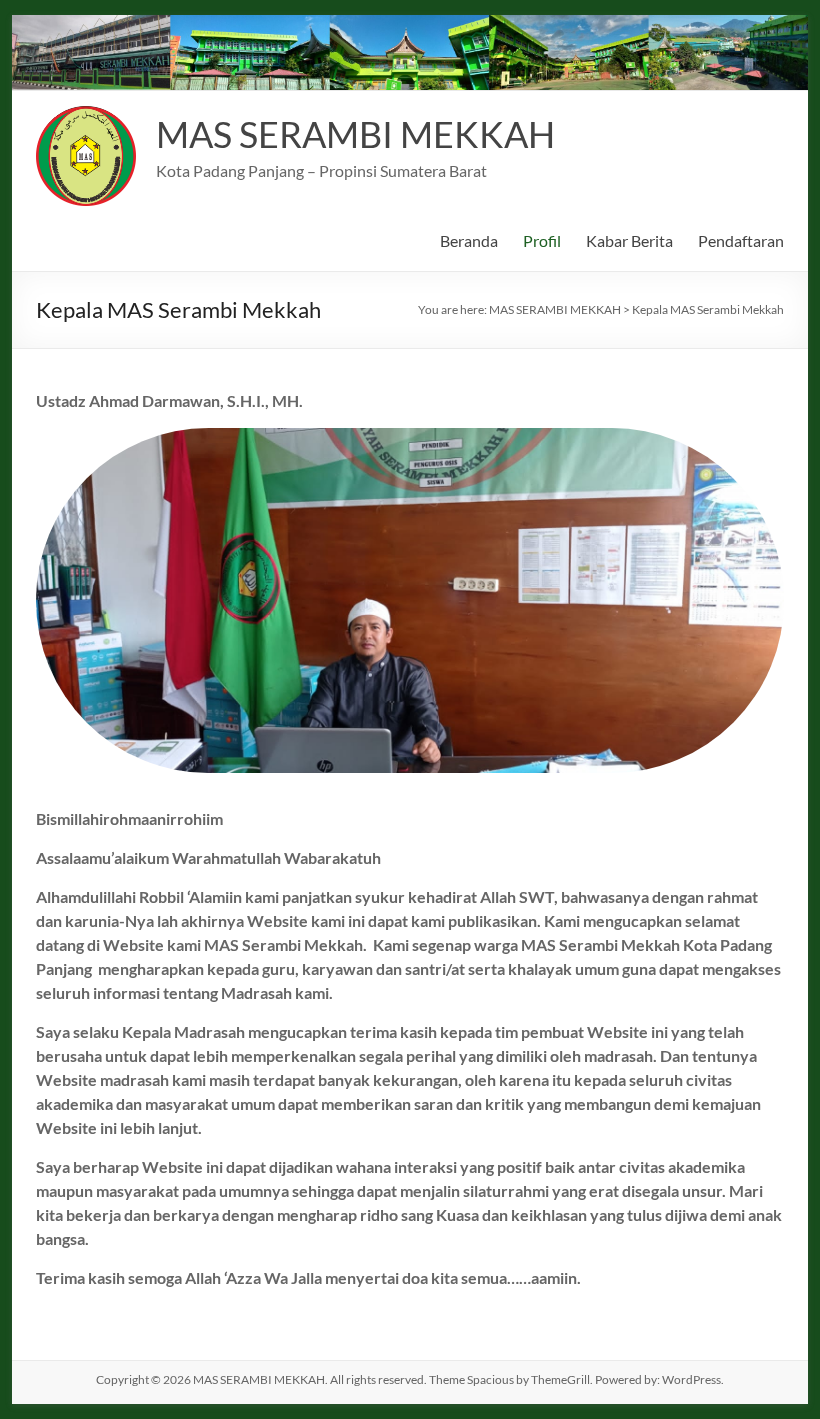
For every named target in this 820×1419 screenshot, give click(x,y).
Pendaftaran (741, 240)
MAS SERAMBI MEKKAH (355, 134)
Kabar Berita (629, 240)
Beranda (469, 240)
